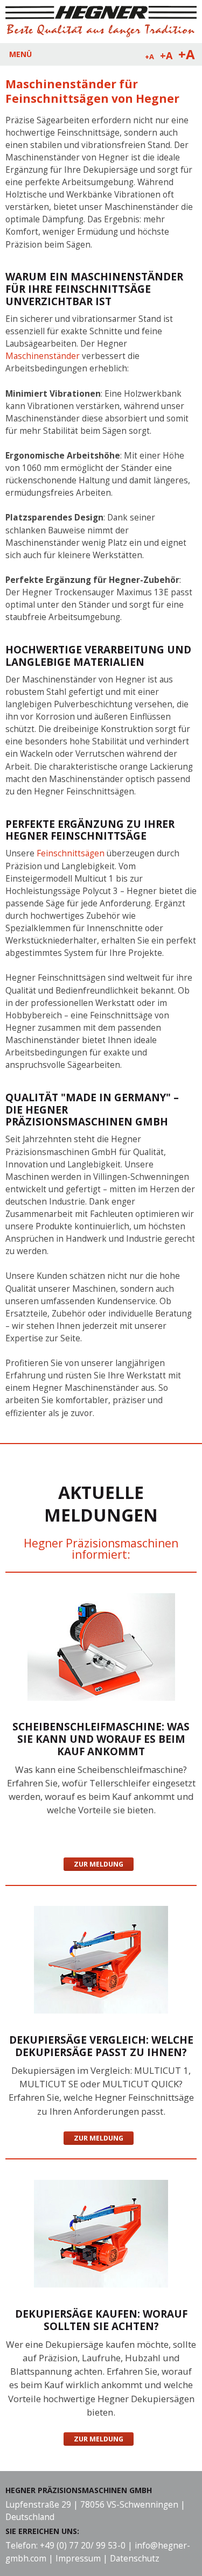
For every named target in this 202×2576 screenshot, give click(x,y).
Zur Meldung (99, 1864)
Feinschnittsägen (71, 853)
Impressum (78, 2559)
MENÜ (20, 54)
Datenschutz (135, 2559)
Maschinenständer (43, 356)
